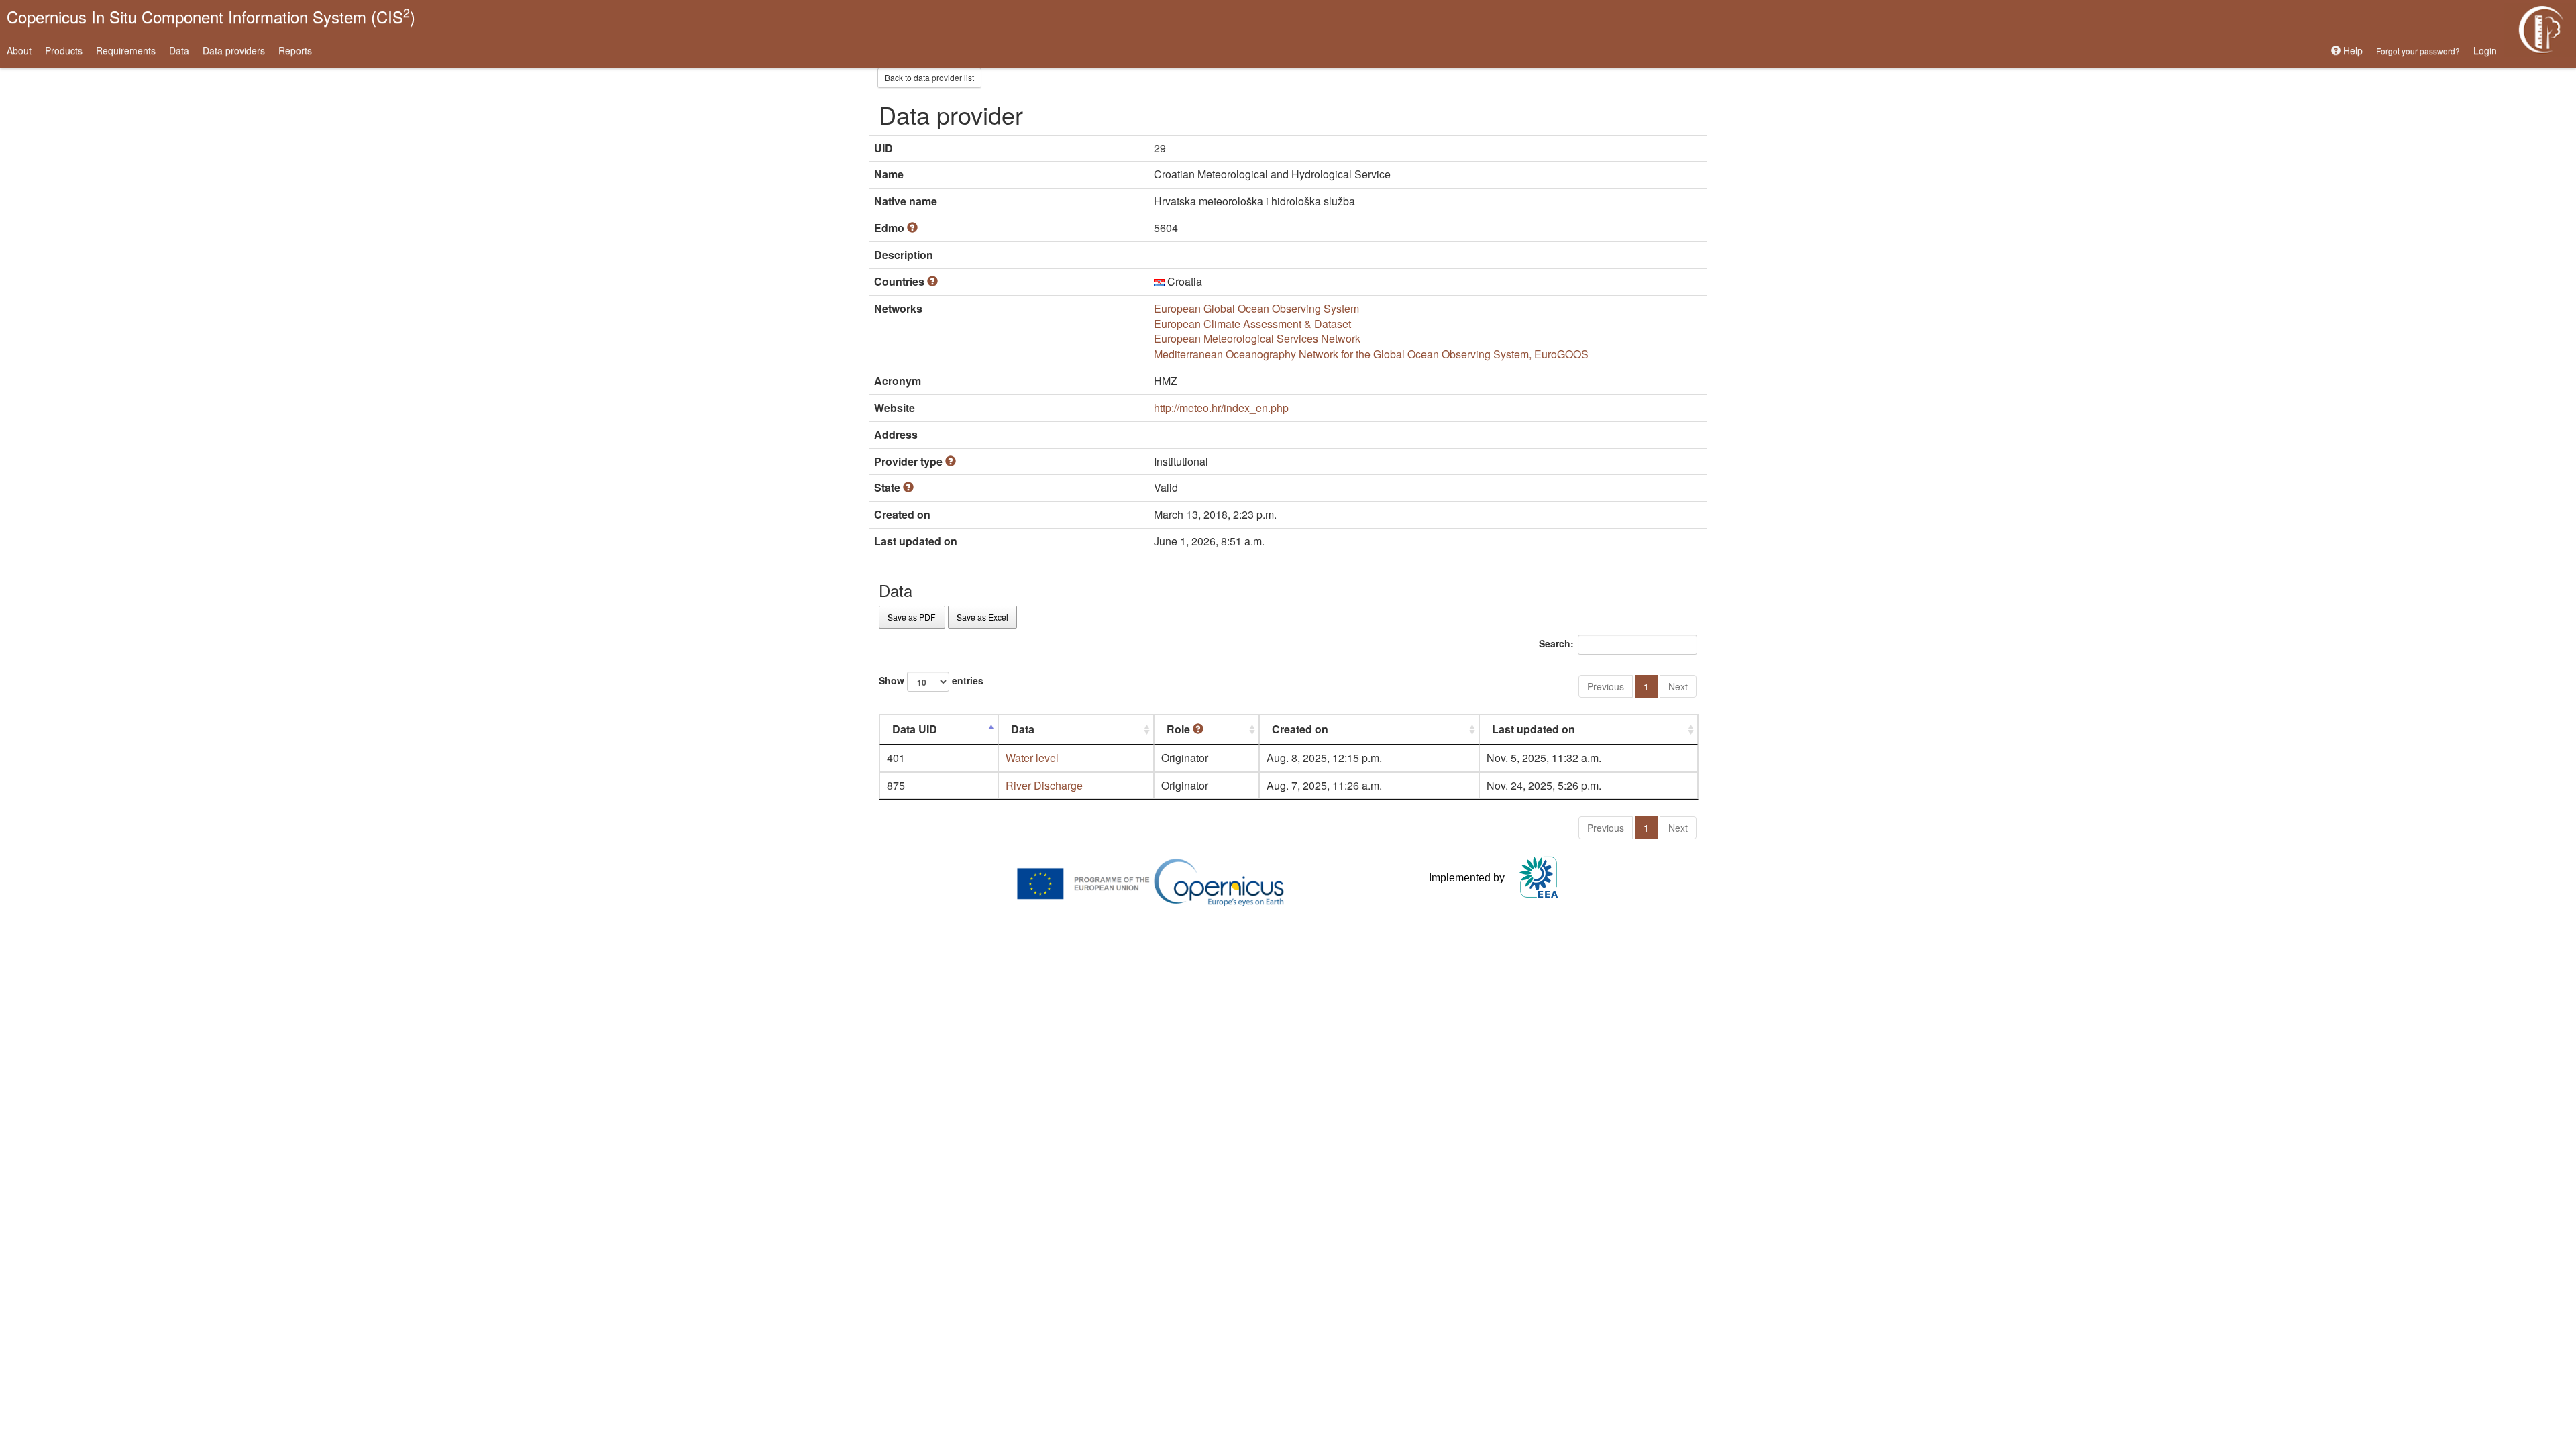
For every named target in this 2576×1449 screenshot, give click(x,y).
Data (179, 50)
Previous (1606, 686)
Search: (1556, 643)
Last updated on (1534, 729)
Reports (295, 50)
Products (64, 50)
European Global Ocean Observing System (1256, 308)
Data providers (234, 50)
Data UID (915, 729)
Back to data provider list (929, 77)
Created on (1300, 729)
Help (2352, 50)
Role (1180, 729)
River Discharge (1044, 785)
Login (2485, 50)
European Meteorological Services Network (1257, 338)
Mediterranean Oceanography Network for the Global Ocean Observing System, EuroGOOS (1371, 354)
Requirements (126, 50)
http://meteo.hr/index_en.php (1221, 408)
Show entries (931, 680)
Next (1678, 686)
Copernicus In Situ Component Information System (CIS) (211, 16)
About (19, 50)
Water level (1032, 758)
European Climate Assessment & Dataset (1252, 324)
